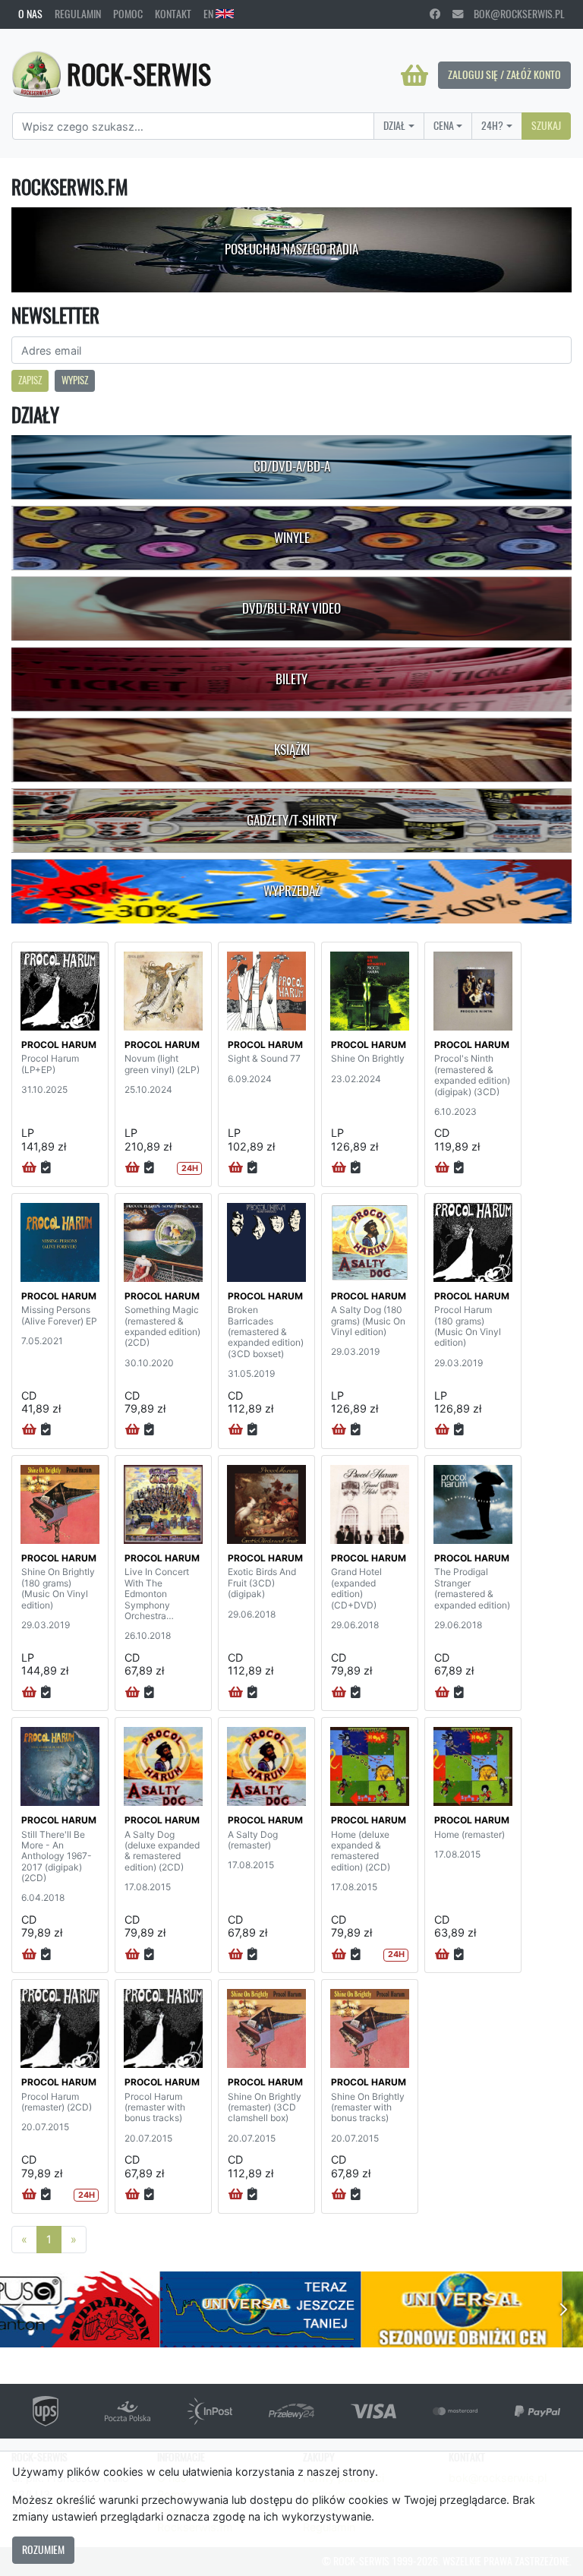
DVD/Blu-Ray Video (291, 608)
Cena (444, 125)
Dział (394, 125)
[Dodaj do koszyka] (29, 1168)
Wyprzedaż (292, 891)
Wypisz (75, 380)
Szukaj (546, 125)
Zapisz (30, 380)
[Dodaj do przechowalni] (46, 1168)
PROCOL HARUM (59, 1045)
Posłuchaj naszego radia (291, 249)
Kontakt (173, 14)
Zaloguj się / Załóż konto (504, 74)
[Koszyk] (414, 75)
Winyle (292, 538)
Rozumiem (43, 2549)
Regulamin (78, 14)
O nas (30, 14)
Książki (292, 750)
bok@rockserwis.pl (514, 14)
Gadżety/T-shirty (292, 820)
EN (210, 14)
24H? (492, 125)
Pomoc (128, 14)
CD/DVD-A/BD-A (292, 466)
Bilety (291, 679)
